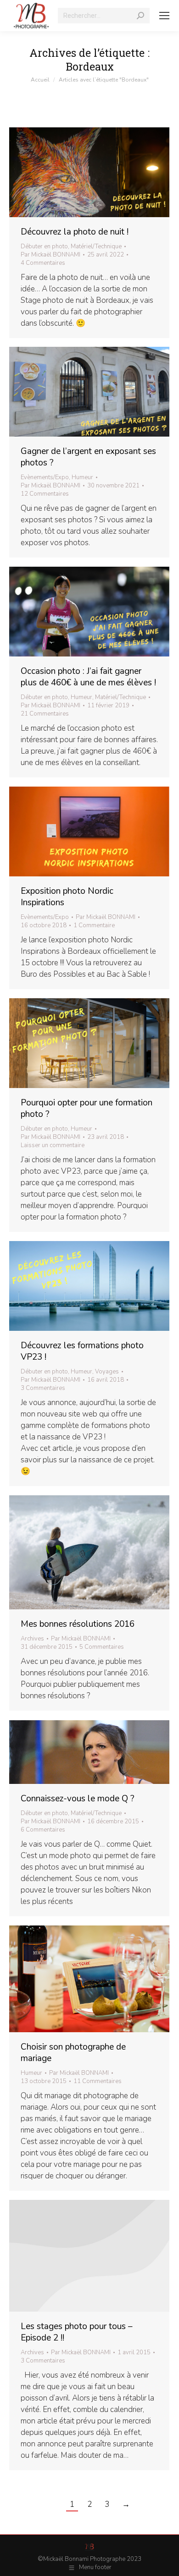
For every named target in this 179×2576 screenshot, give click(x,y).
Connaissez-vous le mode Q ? (78, 1799)
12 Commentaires (45, 494)
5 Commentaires (102, 1647)
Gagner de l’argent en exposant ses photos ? (88, 457)
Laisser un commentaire (53, 1145)
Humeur (82, 477)
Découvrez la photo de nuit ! (75, 232)
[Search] (140, 16)
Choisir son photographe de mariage (73, 2053)
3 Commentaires (43, 1388)
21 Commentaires (45, 714)
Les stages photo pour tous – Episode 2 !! (77, 2332)
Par (50, 255)
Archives (32, 1639)
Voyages (107, 1372)
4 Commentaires (43, 263)
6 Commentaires (43, 1830)
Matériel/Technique (96, 246)
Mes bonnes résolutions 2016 (78, 1624)
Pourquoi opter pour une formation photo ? (87, 1108)
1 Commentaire (94, 925)
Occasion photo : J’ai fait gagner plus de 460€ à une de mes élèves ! (88, 677)
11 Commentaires (98, 2081)
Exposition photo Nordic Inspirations (67, 897)
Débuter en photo (44, 246)
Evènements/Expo (45, 477)
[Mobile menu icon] (164, 16)
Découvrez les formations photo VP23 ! (82, 1351)
